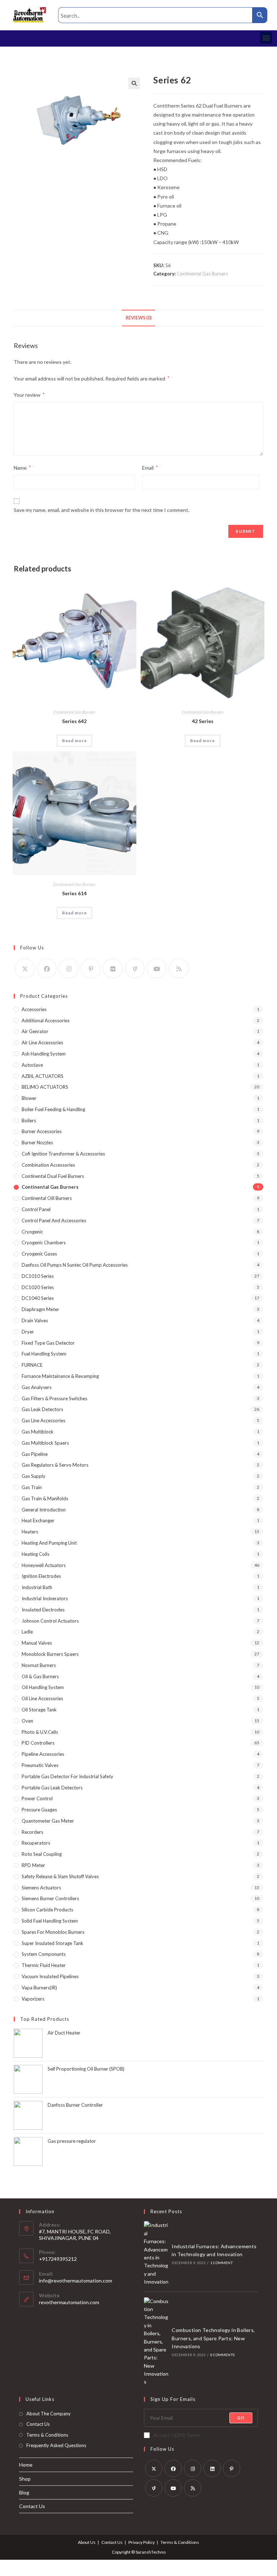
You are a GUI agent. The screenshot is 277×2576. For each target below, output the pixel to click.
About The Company (49, 2414)
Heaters (30, 1532)
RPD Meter (33, 1865)
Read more (74, 741)
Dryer (28, 1332)
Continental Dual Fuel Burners (53, 1176)
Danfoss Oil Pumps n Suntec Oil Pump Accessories (75, 1265)
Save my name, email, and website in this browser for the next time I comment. (102, 510)
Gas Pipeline (35, 1454)
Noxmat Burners (39, 1665)
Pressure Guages (39, 1810)
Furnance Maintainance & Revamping (60, 1376)
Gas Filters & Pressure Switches (54, 1398)
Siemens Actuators (41, 1888)
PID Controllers (38, 1743)
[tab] (138, 318)
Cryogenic (32, 1232)
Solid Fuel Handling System (50, 1921)
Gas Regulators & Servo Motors (55, 1465)
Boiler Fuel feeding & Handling (53, 1109)
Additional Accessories (46, 1021)
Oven (27, 1721)
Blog (24, 2492)
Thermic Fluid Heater (44, 1965)
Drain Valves (35, 1320)
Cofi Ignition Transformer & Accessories (63, 1154)
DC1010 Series (38, 1276)
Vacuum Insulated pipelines (50, 1976)
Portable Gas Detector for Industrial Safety (67, 1776)
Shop (25, 2479)
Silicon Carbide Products (47, 1910)
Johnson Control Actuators (50, 1621)
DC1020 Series (38, 1287)
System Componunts (44, 1954)
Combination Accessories (48, 1165)
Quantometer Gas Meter (48, 1821)
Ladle (27, 1632)
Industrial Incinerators (45, 1598)
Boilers (29, 1121)
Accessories (34, 1009)
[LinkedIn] (212, 2468)
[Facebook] (47, 968)
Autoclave (32, 1065)
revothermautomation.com (69, 2302)
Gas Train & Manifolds (45, 1498)
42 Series (203, 721)
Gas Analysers (37, 1387)
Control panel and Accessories (54, 1220)
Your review (29, 395)
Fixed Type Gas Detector (48, 1343)
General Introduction (44, 1510)
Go (241, 2418)
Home (26, 2465)
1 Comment (221, 2263)
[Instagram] (69, 968)
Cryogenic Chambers (44, 1243)
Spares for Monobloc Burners (53, 1932)
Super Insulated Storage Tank (52, 1943)
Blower (29, 1098)
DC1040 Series (38, 1298)
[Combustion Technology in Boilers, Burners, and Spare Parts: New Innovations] (156, 2342)
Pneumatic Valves (40, 1765)
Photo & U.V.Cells (40, 1732)
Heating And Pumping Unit (49, 1543)
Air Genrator (35, 1031)
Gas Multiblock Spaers (45, 1443)
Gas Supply (34, 1476)
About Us (87, 2542)
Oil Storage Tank (39, 1710)
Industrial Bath (37, 1587)
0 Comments (222, 2355)
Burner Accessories (42, 1131)
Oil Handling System (43, 1687)
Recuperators (36, 1843)
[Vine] (135, 968)
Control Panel (36, 1209)
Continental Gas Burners (202, 274)
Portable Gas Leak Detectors (52, 1788)
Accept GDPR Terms (177, 2435)
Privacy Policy (142, 2542)
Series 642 (74, 721)
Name (22, 468)
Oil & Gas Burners (40, 1676)
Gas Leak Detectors (42, 1409)
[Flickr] (113, 968)
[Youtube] (157, 968)
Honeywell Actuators (44, 1565)
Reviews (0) (138, 318)
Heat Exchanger (38, 1520)
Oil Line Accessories (42, 1698)
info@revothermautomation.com (76, 2281)
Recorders (32, 1832)
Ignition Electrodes (41, 1576)
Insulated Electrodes (43, 1610)
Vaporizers (33, 1999)
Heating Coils (36, 1554)
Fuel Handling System (44, 1354)
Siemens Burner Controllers (50, 1898)
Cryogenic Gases (39, 1254)
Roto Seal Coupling (42, 1854)
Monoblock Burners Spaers (50, 1654)
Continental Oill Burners (47, 1198)
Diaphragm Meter (40, 1309)
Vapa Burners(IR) (39, 1988)
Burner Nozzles (37, 1143)
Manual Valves (37, 1643)
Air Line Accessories (42, 1043)
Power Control (37, 1798)
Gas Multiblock (38, 1432)
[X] (25, 968)
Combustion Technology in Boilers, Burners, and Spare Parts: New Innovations (213, 2338)
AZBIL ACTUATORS (43, 1076)
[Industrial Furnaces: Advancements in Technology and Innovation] (156, 2253)
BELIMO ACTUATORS (45, 1087)
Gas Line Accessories (43, 1420)
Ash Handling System (44, 1054)
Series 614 (74, 893)
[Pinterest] (91, 968)
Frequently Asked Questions (56, 2445)
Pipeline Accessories (43, 1754)
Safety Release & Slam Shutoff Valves (60, 1876)
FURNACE (32, 1365)
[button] (266, 38)
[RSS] (179, 968)
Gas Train (32, 1487)
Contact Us (38, 2424)
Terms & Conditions (47, 2435)
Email (150, 468)
